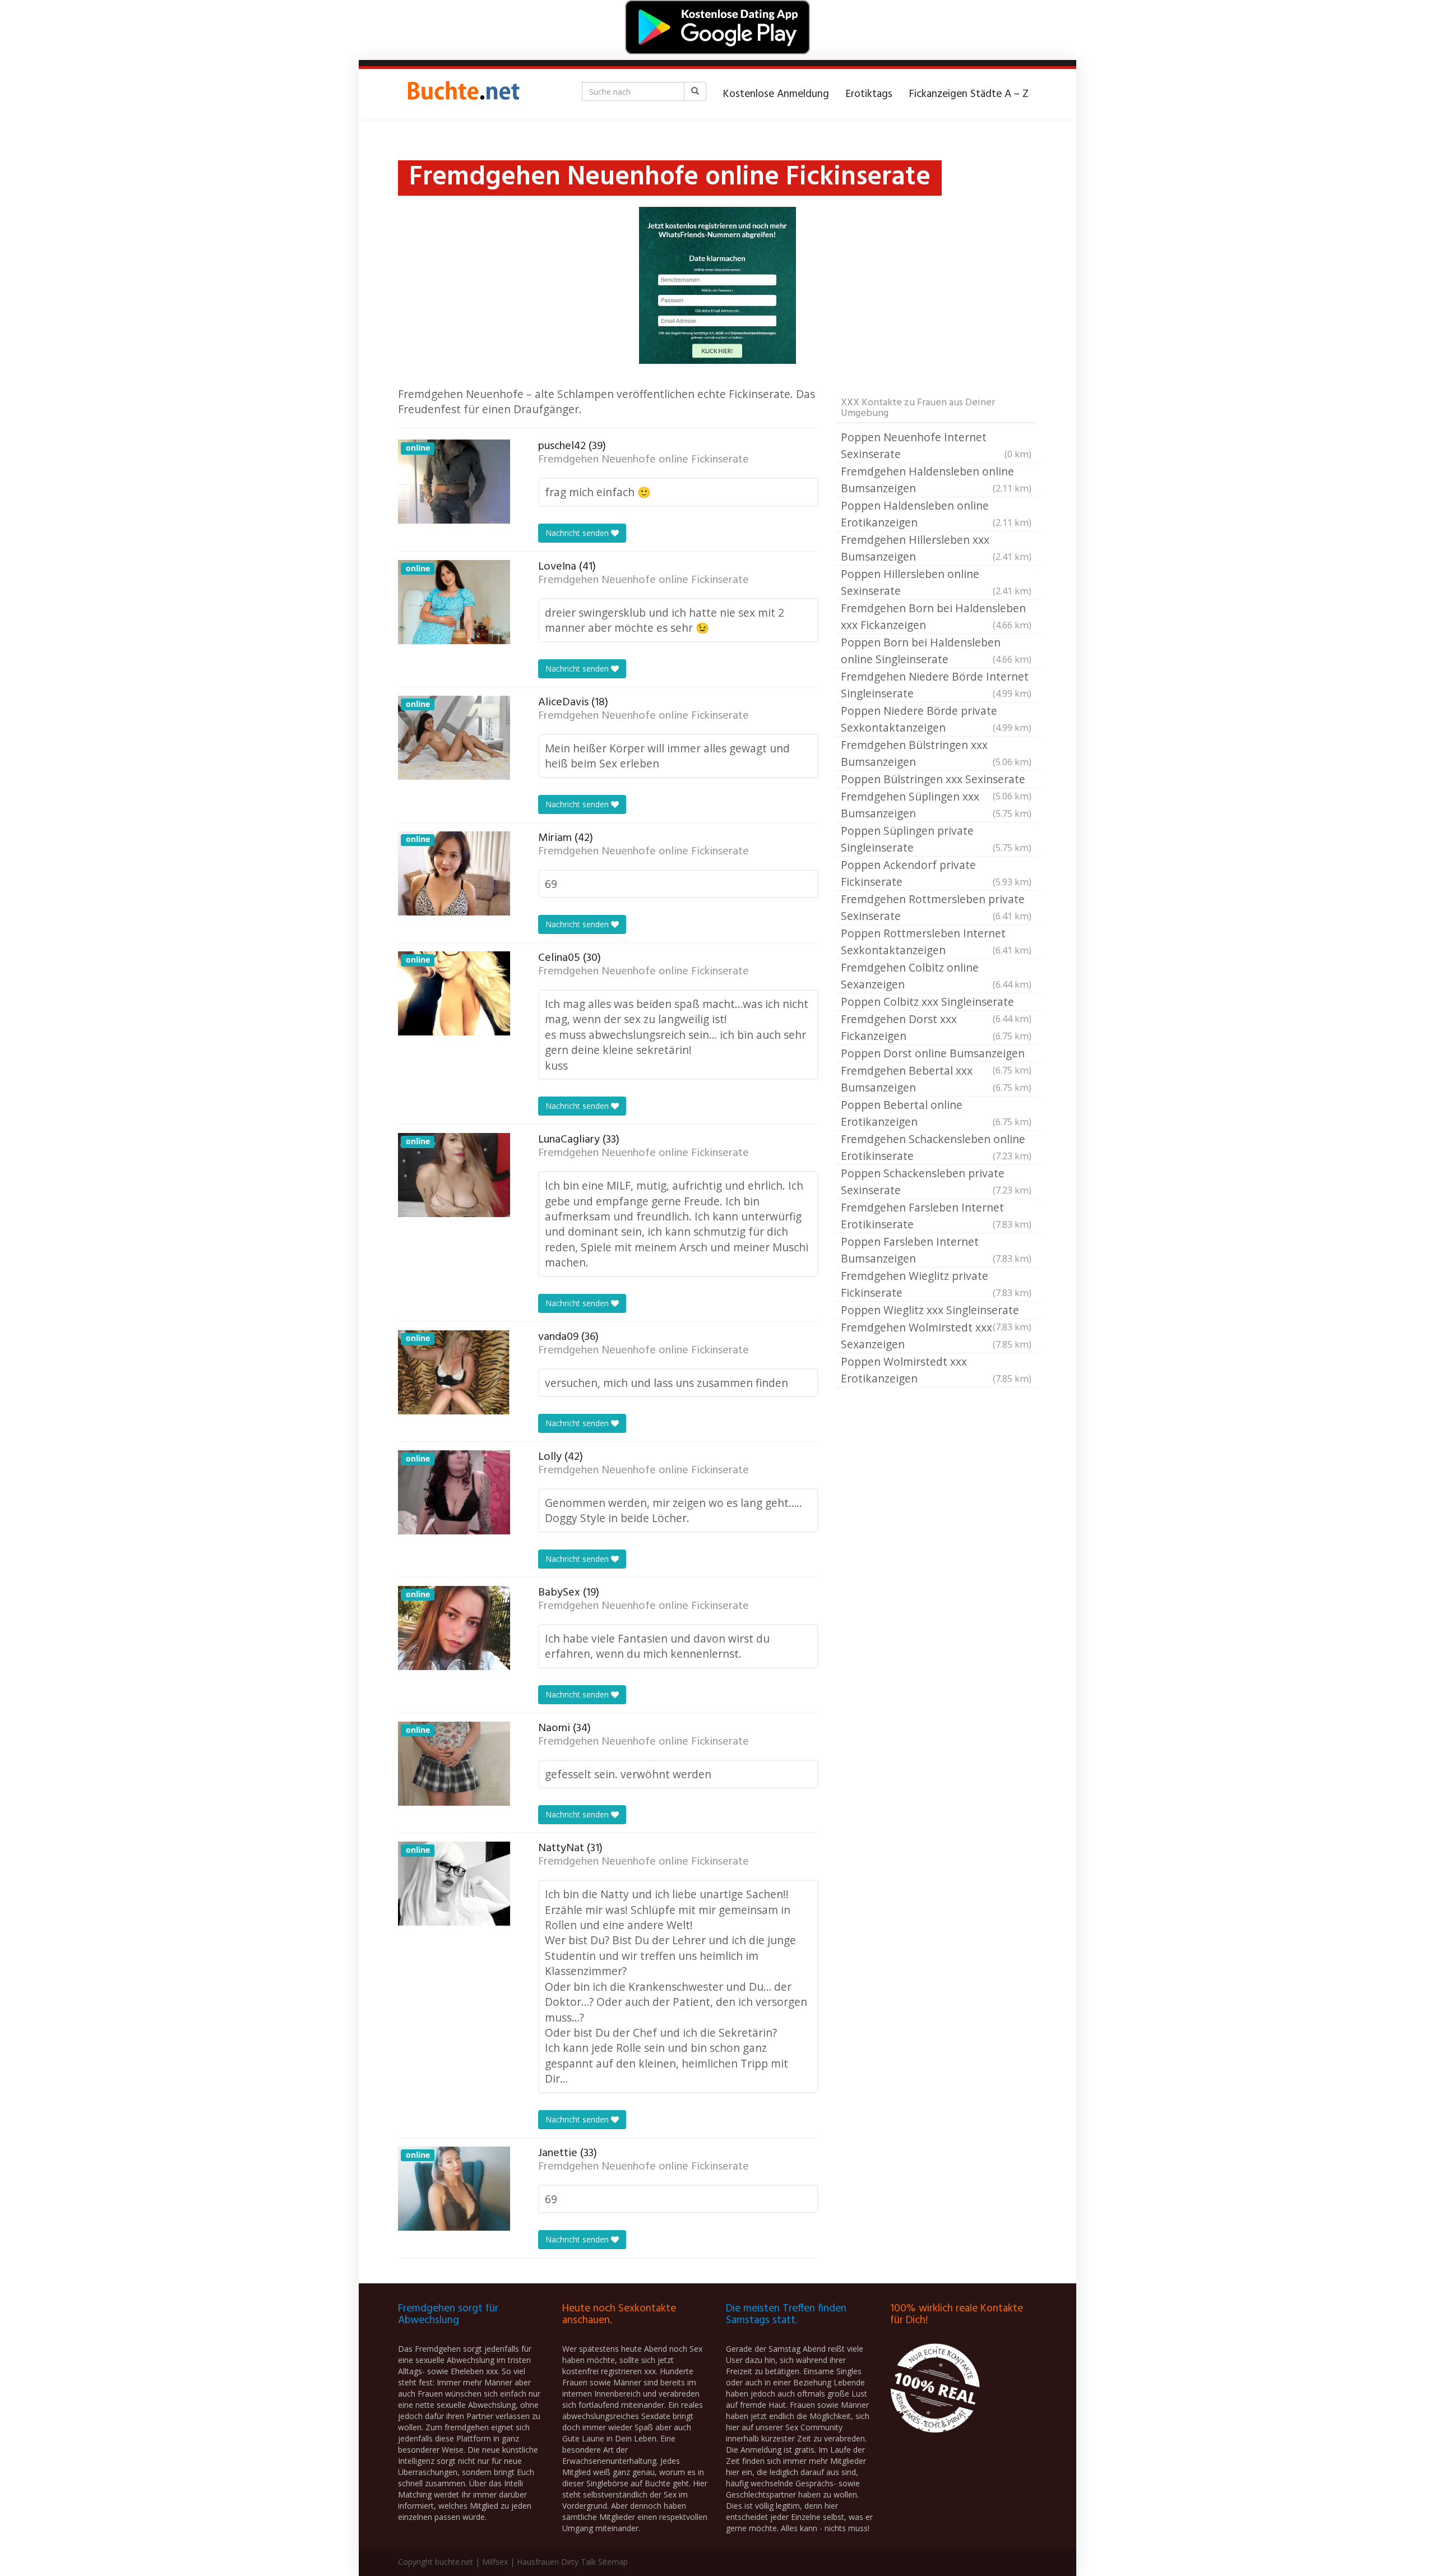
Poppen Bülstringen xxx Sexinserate (936, 780)
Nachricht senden (578, 533)
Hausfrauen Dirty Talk (556, 2562)
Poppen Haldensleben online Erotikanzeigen (936, 514)
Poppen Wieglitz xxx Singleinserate (936, 1311)
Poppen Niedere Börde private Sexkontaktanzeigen (936, 719)
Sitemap (613, 2562)
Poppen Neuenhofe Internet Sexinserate (936, 445)
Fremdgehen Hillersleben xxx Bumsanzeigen (936, 548)
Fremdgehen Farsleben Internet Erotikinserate (936, 1216)
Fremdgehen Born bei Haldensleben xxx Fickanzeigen (936, 616)
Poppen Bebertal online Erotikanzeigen (936, 1113)
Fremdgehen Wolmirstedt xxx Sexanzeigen (936, 1336)
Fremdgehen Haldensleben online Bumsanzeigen (936, 480)
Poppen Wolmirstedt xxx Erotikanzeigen (936, 1370)
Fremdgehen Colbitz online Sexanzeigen (936, 976)
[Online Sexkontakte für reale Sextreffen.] (462, 94)
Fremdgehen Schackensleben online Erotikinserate (936, 1147)
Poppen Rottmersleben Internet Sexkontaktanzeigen (936, 942)
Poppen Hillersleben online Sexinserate (936, 582)
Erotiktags (869, 94)
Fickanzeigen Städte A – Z (969, 94)
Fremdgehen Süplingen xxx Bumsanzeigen (936, 805)
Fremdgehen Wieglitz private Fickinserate (936, 1284)
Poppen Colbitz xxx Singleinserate (936, 1002)
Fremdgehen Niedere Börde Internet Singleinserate (936, 685)
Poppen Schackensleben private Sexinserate (936, 1181)
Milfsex (495, 2562)
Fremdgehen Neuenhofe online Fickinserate (644, 460)
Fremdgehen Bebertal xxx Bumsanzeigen (936, 1079)
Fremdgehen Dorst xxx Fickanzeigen (936, 1027)
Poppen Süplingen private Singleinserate (936, 839)
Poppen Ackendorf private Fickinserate (936, 873)
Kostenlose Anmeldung (776, 94)
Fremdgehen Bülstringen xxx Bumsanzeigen (936, 753)
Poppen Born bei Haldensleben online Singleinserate (936, 651)
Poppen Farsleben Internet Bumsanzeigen (936, 1250)
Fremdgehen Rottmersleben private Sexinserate (936, 907)
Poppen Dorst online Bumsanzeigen (936, 1054)
